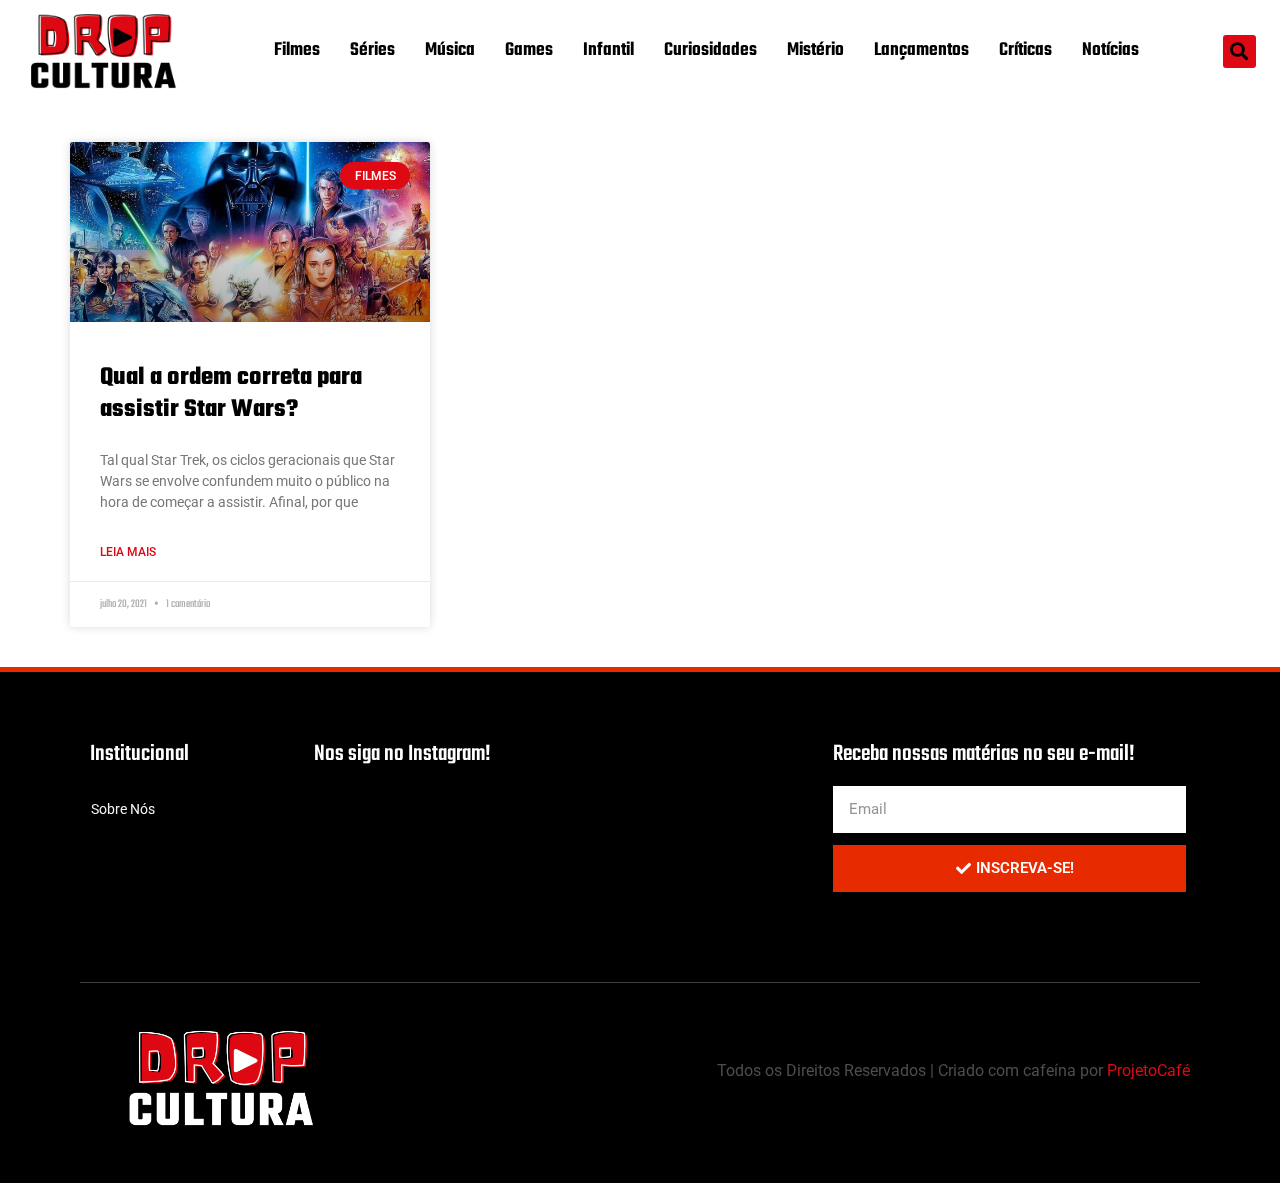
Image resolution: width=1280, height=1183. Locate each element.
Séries (372, 50)
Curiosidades (710, 50)
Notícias (1110, 50)
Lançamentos (921, 50)
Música (450, 50)
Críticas (1025, 50)
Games (529, 50)
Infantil (608, 50)
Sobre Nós (123, 809)
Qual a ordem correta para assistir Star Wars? (231, 393)
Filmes (297, 50)
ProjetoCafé (1148, 1070)
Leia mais (128, 552)
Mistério (815, 50)
